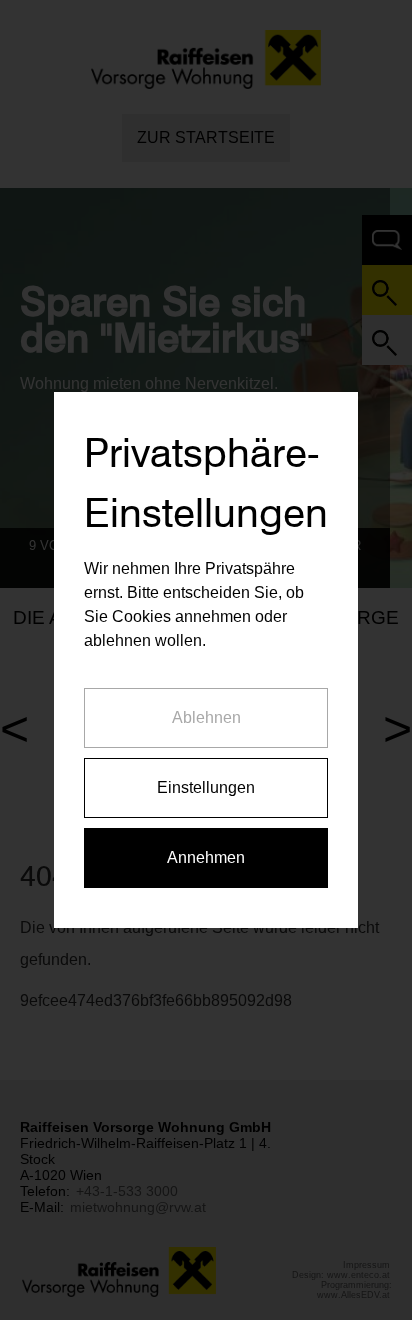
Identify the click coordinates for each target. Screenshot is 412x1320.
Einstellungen (206, 787)
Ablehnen (206, 717)
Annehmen (206, 857)
